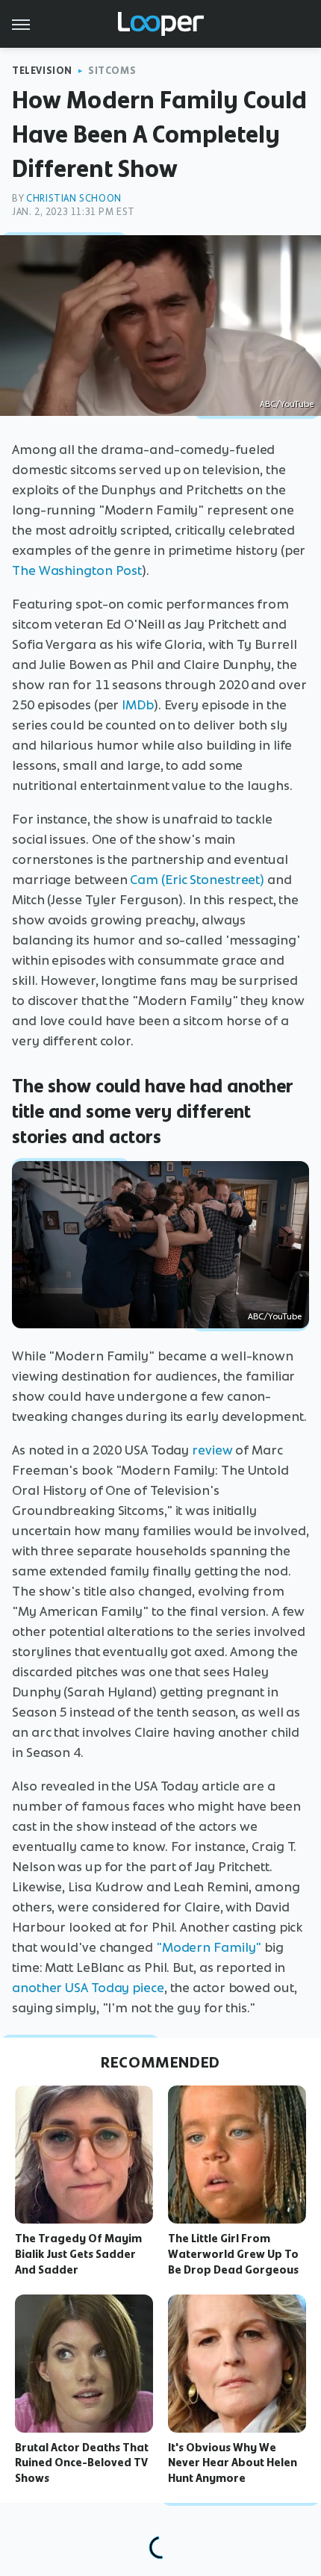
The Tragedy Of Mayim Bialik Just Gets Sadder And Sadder (78, 2254)
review (212, 1450)
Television (42, 71)
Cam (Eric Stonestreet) (197, 880)
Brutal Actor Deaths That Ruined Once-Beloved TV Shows (82, 2463)
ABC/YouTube (287, 404)
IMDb (138, 705)
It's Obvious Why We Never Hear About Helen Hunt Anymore (233, 2463)
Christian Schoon (74, 198)
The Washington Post (77, 570)
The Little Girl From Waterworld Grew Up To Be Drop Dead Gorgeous (233, 2254)
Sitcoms (112, 71)
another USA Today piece (88, 1988)
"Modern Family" (209, 1947)
